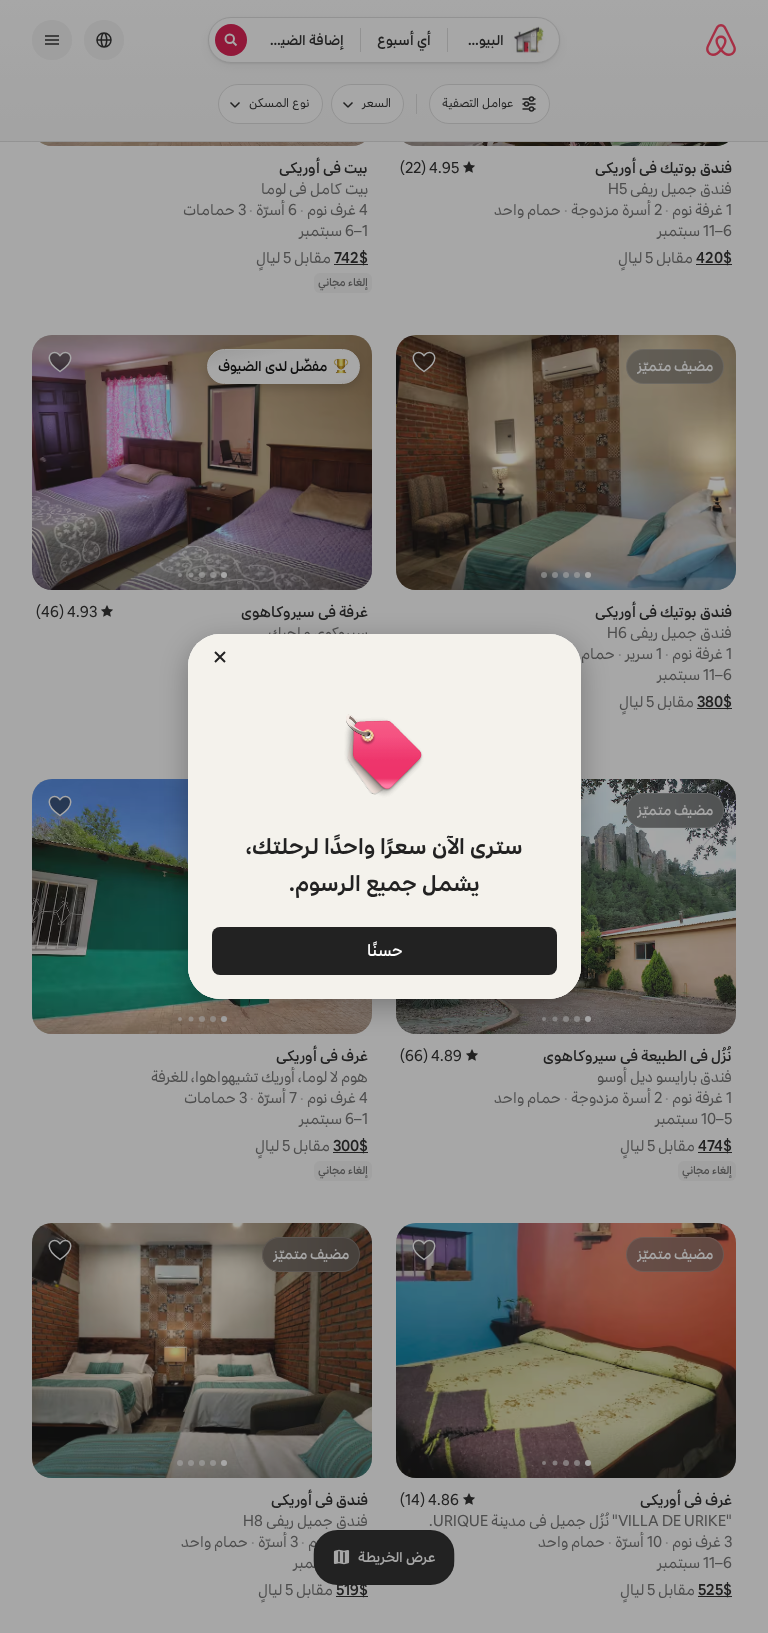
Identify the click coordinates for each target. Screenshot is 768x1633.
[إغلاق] (220, 657)
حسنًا (384, 949)
